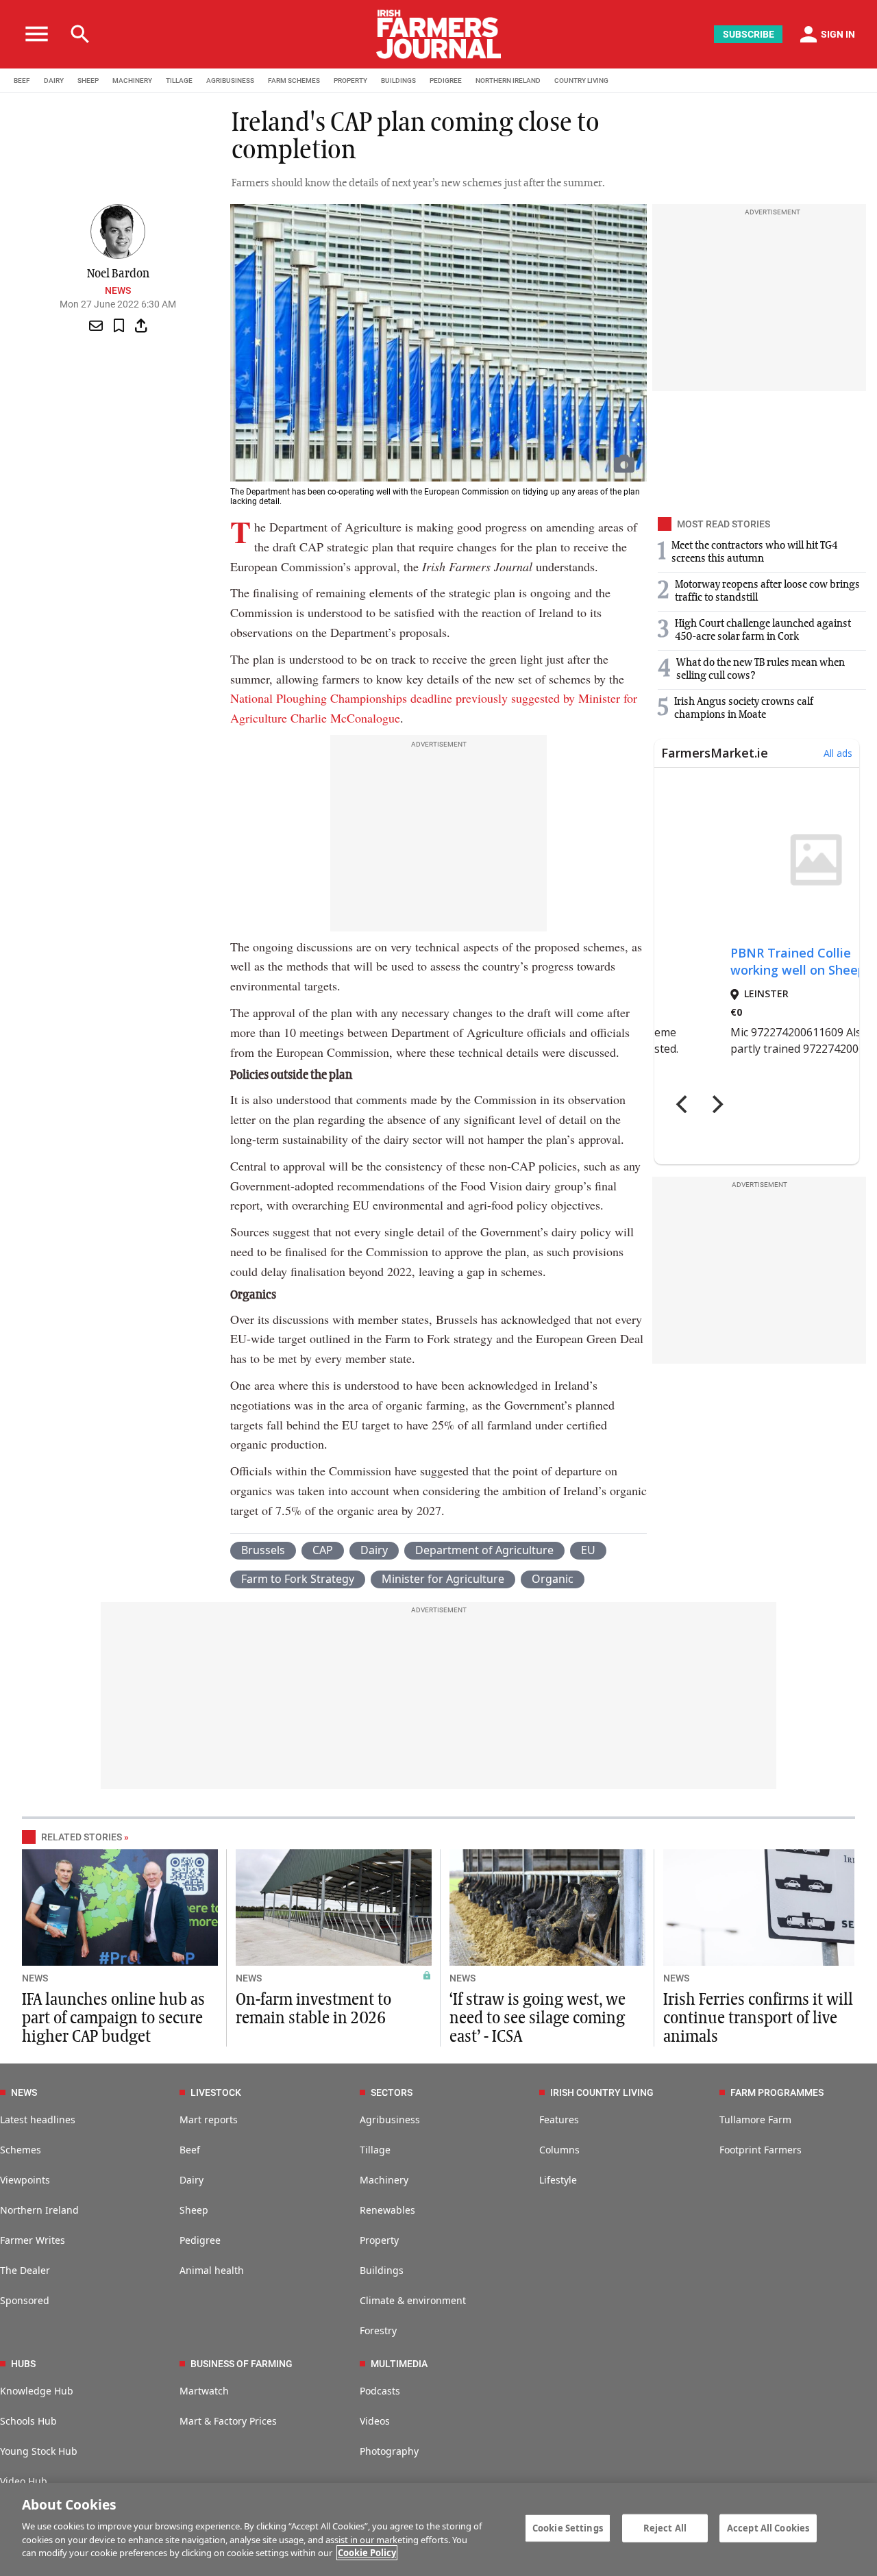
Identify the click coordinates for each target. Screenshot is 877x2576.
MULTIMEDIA (399, 2364)
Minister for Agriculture (443, 1579)
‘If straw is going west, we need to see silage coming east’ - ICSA (538, 2018)
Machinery (384, 2180)
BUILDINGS (398, 80)
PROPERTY (350, 80)
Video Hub (24, 2481)
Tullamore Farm (755, 2119)
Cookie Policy (367, 2553)
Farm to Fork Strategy (298, 1579)
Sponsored (25, 2300)
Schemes (21, 2150)
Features (559, 2119)
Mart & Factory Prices (228, 2421)
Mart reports (209, 2119)
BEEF (22, 80)
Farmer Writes (33, 2240)
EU (588, 1550)
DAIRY (54, 80)
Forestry (378, 2330)
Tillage (375, 2150)
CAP (323, 1550)
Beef (190, 2150)
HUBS (23, 2364)
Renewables (387, 2210)
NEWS (35, 1978)
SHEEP (88, 80)
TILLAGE (179, 80)
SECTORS (392, 2092)
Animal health (212, 2270)
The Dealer (25, 2270)
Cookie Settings (568, 2527)
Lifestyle (558, 2180)
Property (379, 2240)
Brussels (263, 1550)
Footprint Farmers (761, 2150)
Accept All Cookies (768, 2527)
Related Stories (82, 1837)
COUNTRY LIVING (581, 80)
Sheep (194, 2210)
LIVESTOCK (216, 2092)
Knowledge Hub (37, 2391)
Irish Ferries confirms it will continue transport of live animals (758, 2018)
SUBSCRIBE (749, 34)
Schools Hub (28, 2421)
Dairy (374, 1550)
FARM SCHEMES (294, 80)
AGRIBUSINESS (230, 80)
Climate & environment (413, 2300)
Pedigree (200, 2240)
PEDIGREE (446, 80)
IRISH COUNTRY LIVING (602, 2092)
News (118, 290)
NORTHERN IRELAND (508, 80)
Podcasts (380, 2391)
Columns (559, 2150)
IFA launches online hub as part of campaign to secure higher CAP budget (113, 2018)
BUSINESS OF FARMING (242, 2364)
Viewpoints (25, 2180)
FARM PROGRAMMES (777, 2092)
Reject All (665, 2527)
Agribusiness (390, 2119)
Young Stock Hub (39, 2451)
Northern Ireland (39, 2210)
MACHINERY (132, 80)
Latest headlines (38, 2119)
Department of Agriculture (484, 1550)
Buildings (382, 2270)
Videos (375, 2421)
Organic (553, 1579)
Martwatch (204, 2391)
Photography (389, 2451)
